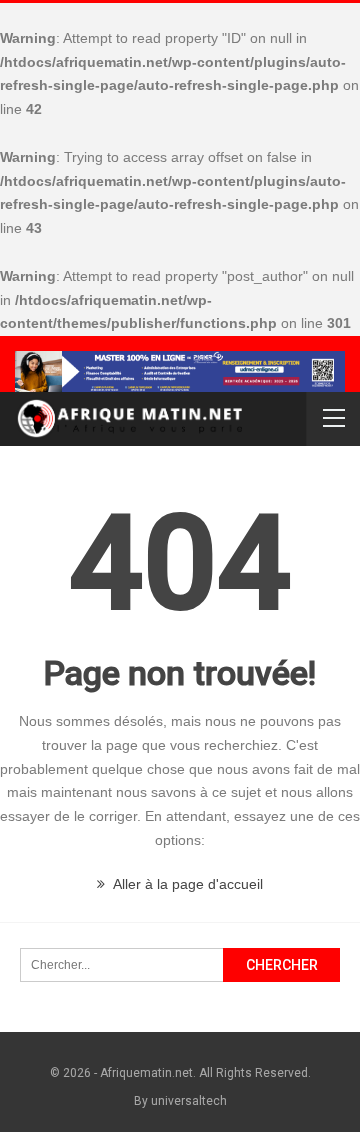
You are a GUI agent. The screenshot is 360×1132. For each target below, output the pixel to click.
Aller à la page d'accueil (186, 884)
